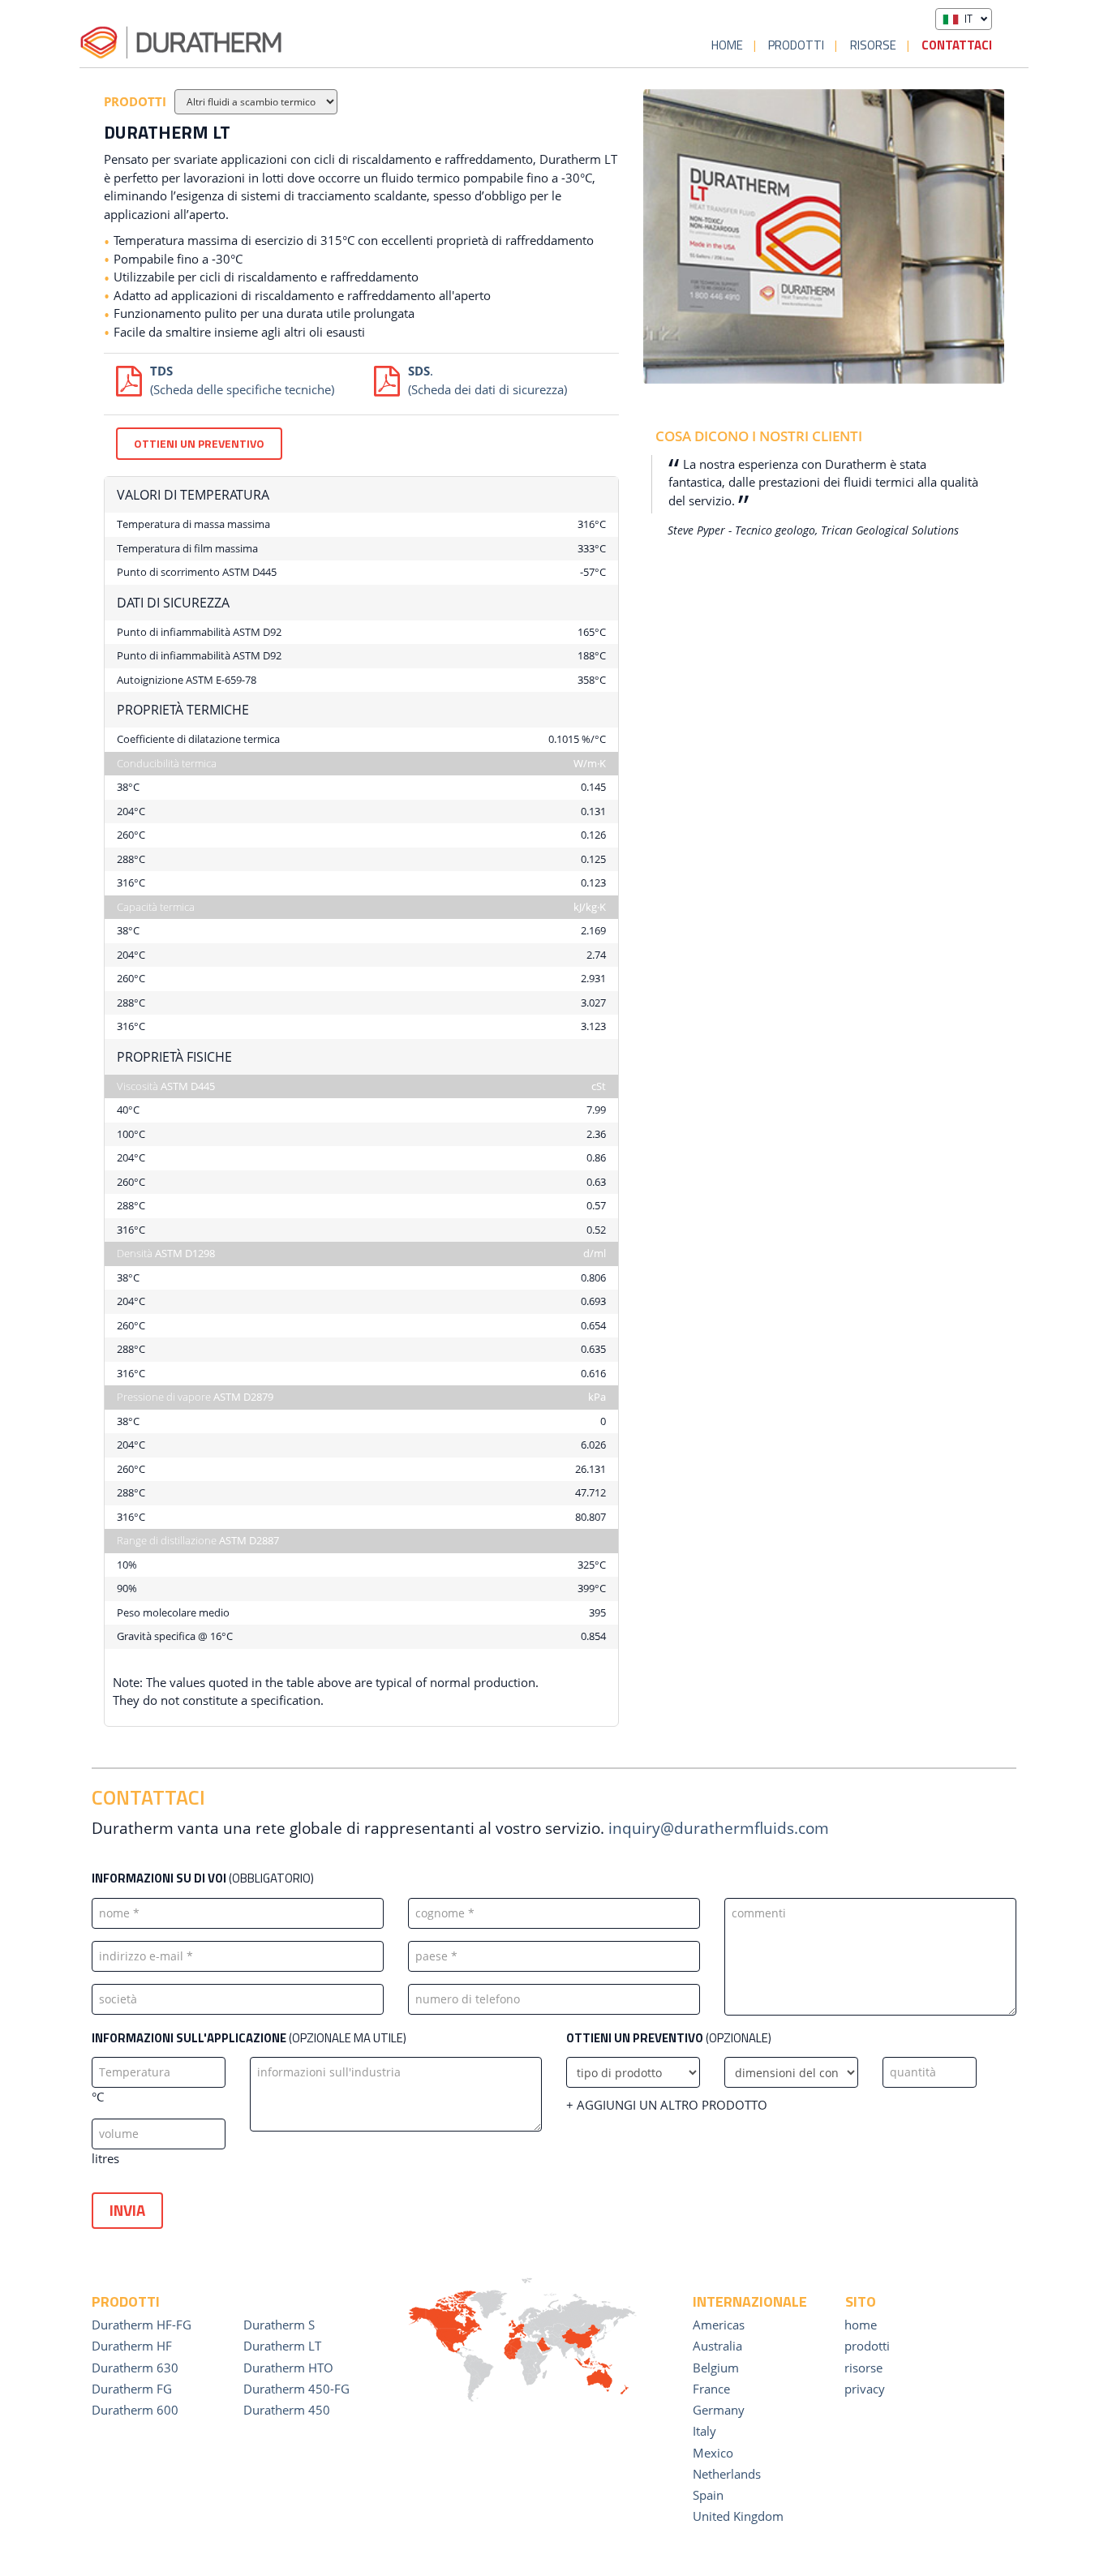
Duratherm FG (132, 2389)
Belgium (716, 2368)
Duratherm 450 (287, 2410)
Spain (708, 2495)
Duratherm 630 (135, 2368)
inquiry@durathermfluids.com (719, 1828)
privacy (865, 2389)
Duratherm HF (132, 2346)
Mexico (713, 2453)
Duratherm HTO (288, 2368)
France (711, 2389)
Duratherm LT (282, 2346)
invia (127, 2210)
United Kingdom (738, 2516)
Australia (717, 2346)
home (727, 45)
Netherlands (727, 2474)
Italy (704, 2431)
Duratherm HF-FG (142, 2325)
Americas (719, 2325)
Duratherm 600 (135, 2410)
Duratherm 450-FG (296, 2389)
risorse (873, 45)
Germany (719, 2410)
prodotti (796, 45)
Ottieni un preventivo (199, 443)
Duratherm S (279, 2325)
